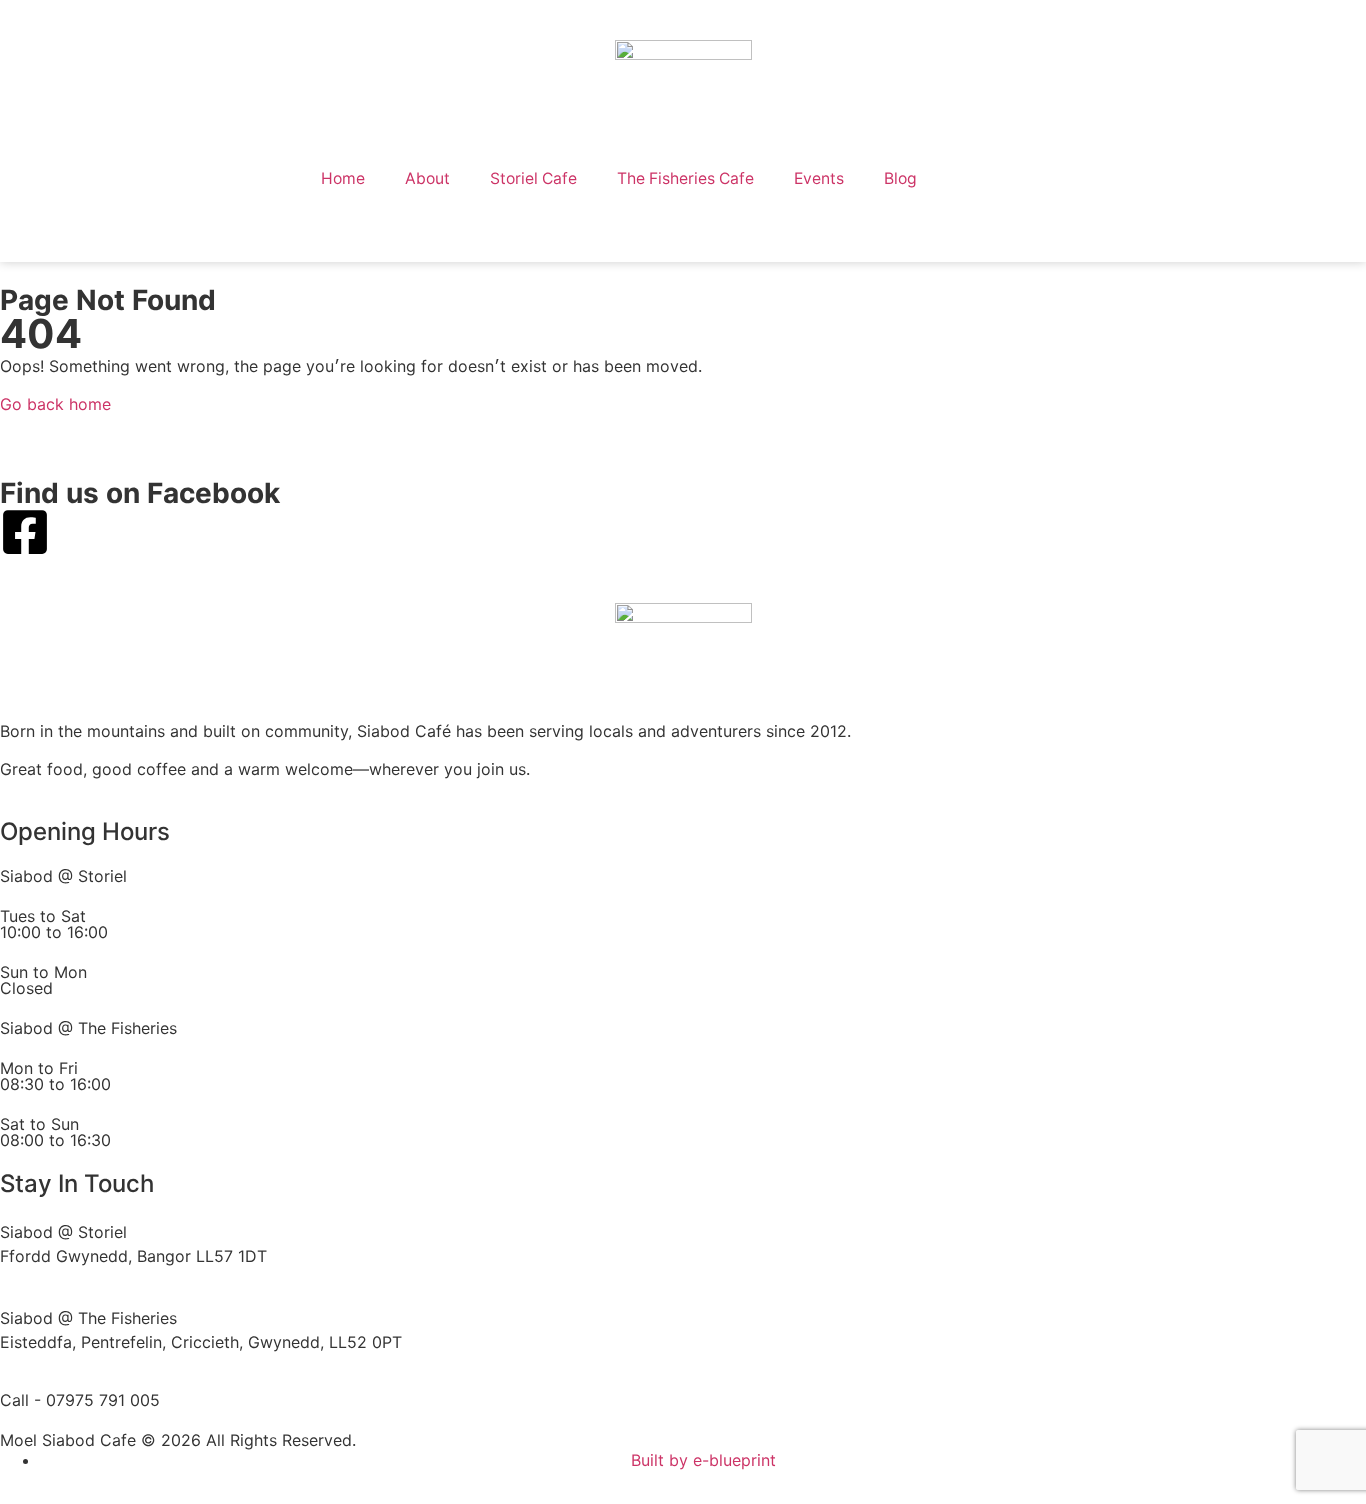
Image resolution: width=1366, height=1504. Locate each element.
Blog (900, 178)
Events (819, 178)
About (427, 178)
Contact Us (1001, 178)
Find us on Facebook (140, 493)
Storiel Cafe (533, 178)
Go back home (55, 404)
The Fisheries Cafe (685, 178)
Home (343, 178)
